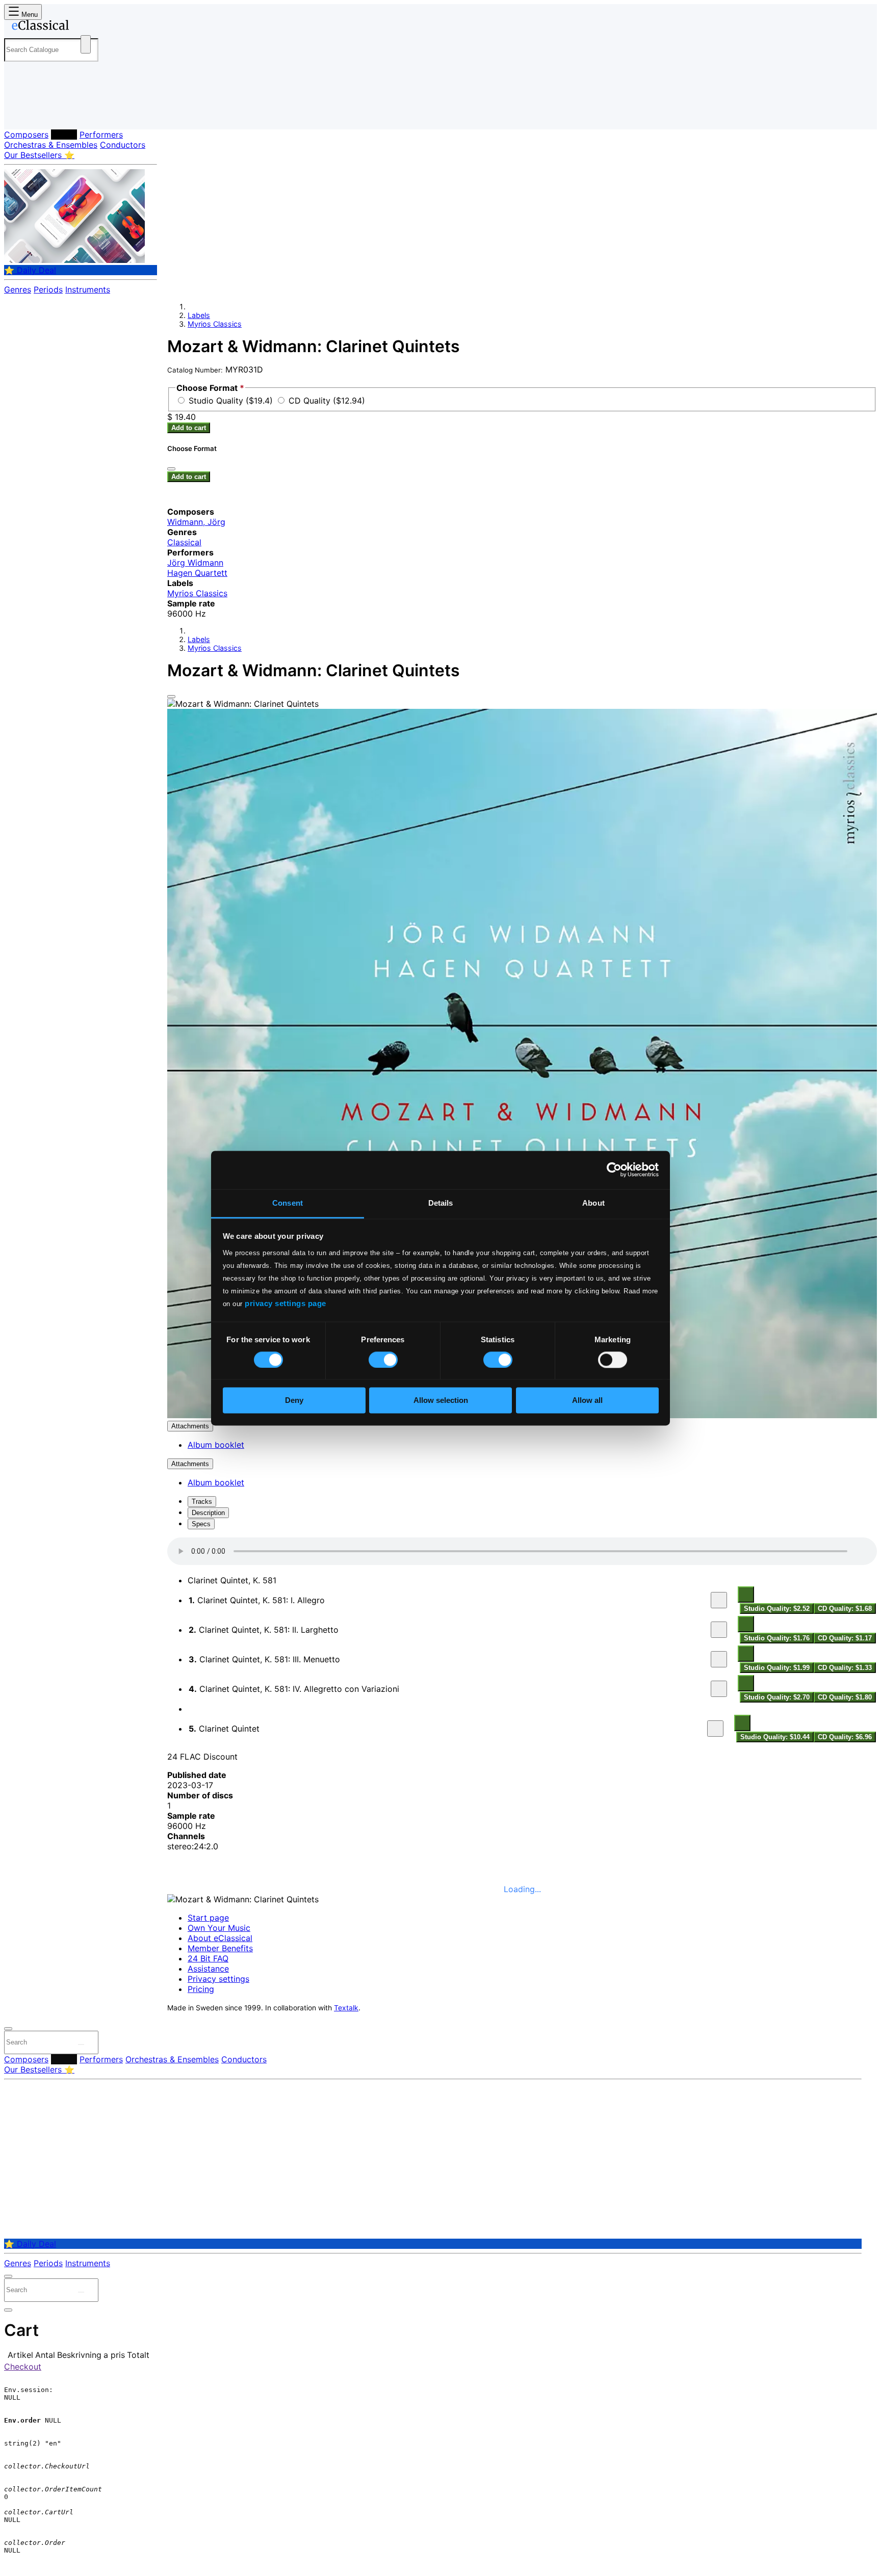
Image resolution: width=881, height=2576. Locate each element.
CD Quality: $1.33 (845, 1668)
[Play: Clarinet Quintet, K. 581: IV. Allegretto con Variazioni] (719, 1689)
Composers (26, 135)
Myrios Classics (215, 324)
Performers (101, 135)
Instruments (88, 289)
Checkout (23, 2367)
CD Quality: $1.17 (845, 1638)
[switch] (383, 1360)
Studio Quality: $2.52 (777, 1609)
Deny (294, 1401)
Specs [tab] (201, 1524)
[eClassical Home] (86, 27)
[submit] (81, 2044)
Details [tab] (441, 1203)
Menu (29, 15)
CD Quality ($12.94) (327, 401)
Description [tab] (208, 1513)
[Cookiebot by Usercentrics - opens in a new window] (614, 1170)
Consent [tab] (288, 1203)
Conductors (123, 145)
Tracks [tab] (202, 1502)
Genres (18, 289)
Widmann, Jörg (196, 522)
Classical (184, 542)
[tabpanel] (522, 1640)
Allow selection (441, 1401)
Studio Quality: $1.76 (777, 1638)
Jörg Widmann (195, 563)
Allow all (587, 1401)
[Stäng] (171, 469)
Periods (48, 289)
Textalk (346, 2008)
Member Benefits (220, 1948)
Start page (208, 1918)
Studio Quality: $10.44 (775, 1737)
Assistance (208, 1969)
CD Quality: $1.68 (845, 1609)
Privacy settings (218, 1979)
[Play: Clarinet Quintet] (715, 1729)
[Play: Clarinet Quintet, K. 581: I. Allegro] (719, 1600)
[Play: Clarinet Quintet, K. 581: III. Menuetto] (719, 1659)
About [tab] (593, 1203)
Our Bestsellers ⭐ (39, 155)
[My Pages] (22, 113)
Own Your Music (219, 1928)
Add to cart (189, 428)
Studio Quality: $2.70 (777, 1697)
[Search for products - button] (86, 44)
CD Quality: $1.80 (845, 1697)
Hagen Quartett (197, 573)
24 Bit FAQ (208, 1958)
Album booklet (216, 1445)
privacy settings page (286, 1303)
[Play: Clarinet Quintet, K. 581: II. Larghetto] (719, 1630)
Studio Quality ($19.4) (232, 401)
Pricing (201, 1989)
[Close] (171, 697)
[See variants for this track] (746, 1595)
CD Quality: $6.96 (845, 1737)
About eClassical (220, 1938)
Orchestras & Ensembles (51, 145)
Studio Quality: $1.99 (777, 1668)
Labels (64, 135)
